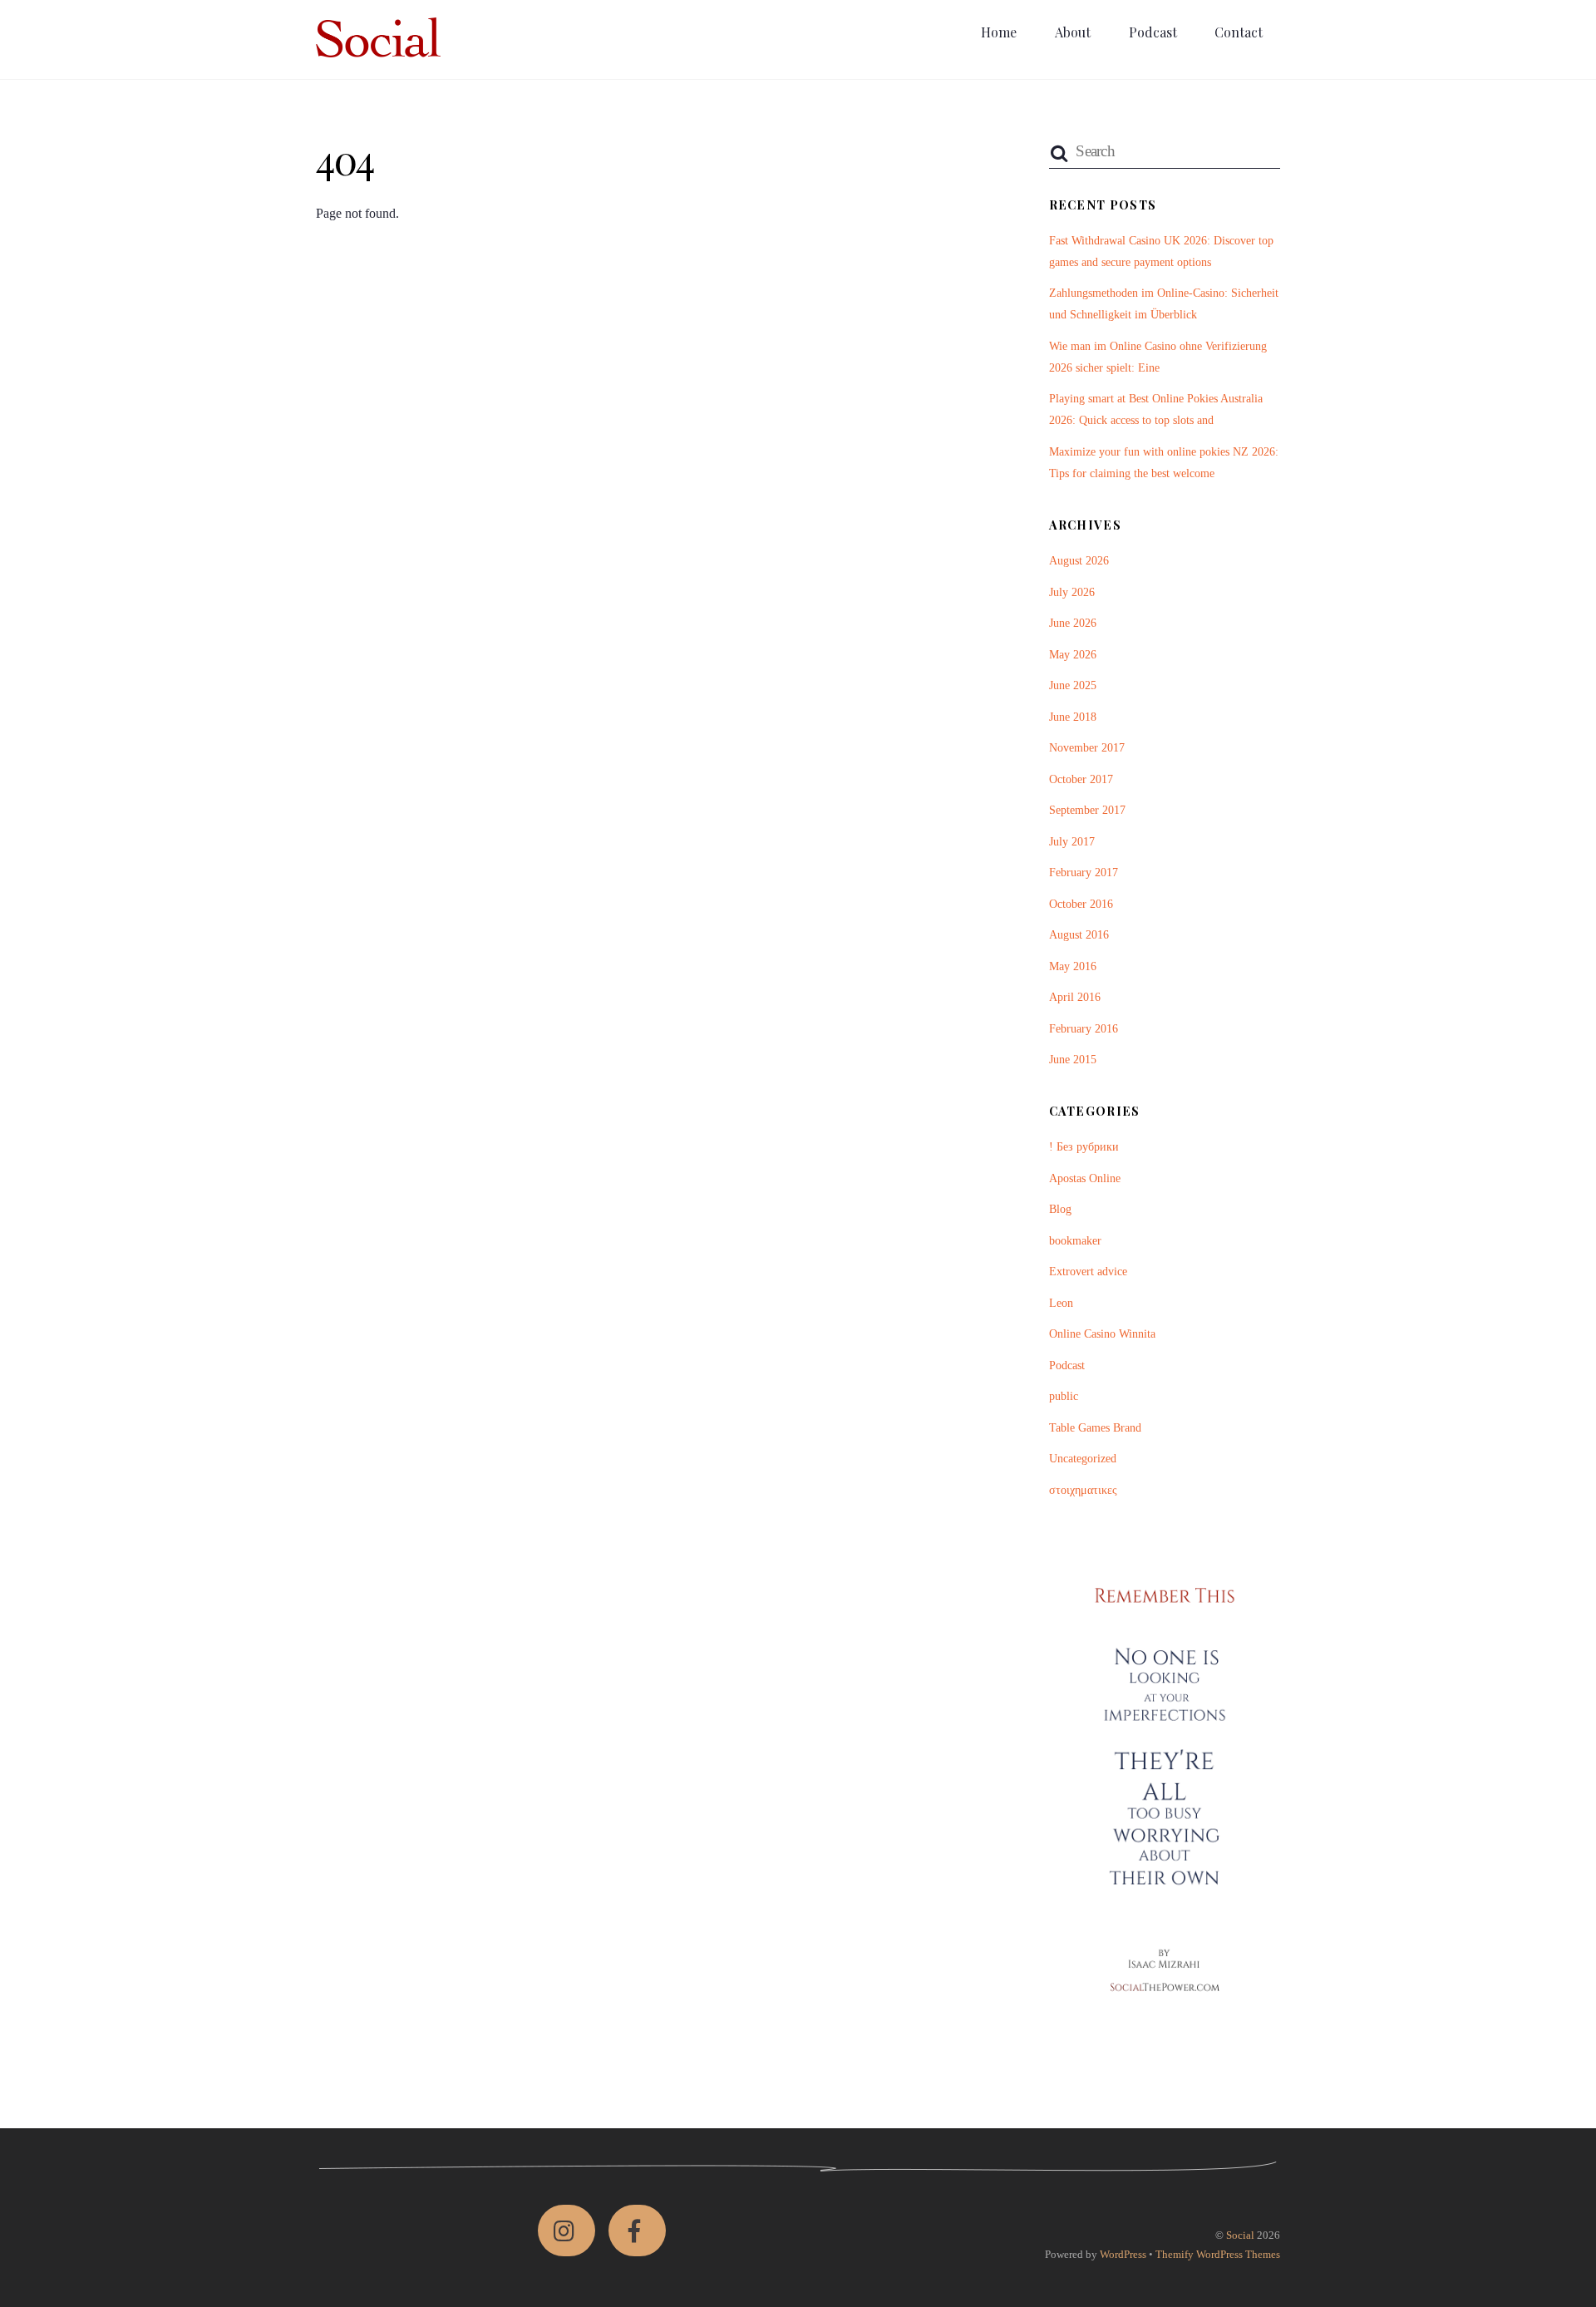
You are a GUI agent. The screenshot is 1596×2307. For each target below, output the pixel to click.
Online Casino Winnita (1102, 1333)
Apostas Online (1085, 1178)
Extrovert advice (1088, 1271)
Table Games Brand (1095, 1427)
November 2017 (1087, 747)
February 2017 (1084, 872)
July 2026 (1072, 592)
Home (999, 32)
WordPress (1123, 2254)
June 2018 (1073, 717)
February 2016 (1084, 1028)
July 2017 (1072, 841)
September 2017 (1087, 810)
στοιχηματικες (1083, 1490)
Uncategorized (1083, 1458)
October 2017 (1081, 779)
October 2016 (1081, 904)
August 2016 (1079, 934)
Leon (1061, 1303)
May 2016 (1073, 966)
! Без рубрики (1084, 1146)
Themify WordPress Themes (1218, 2254)
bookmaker (1075, 1240)
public (1064, 1396)
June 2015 (1073, 1059)
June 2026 (1073, 623)
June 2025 (1073, 685)
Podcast (1153, 32)
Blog (1060, 1209)
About (1073, 32)
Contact (1239, 32)
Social (1240, 2235)
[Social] (378, 48)
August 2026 (1079, 560)
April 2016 (1075, 997)
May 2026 (1073, 654)
